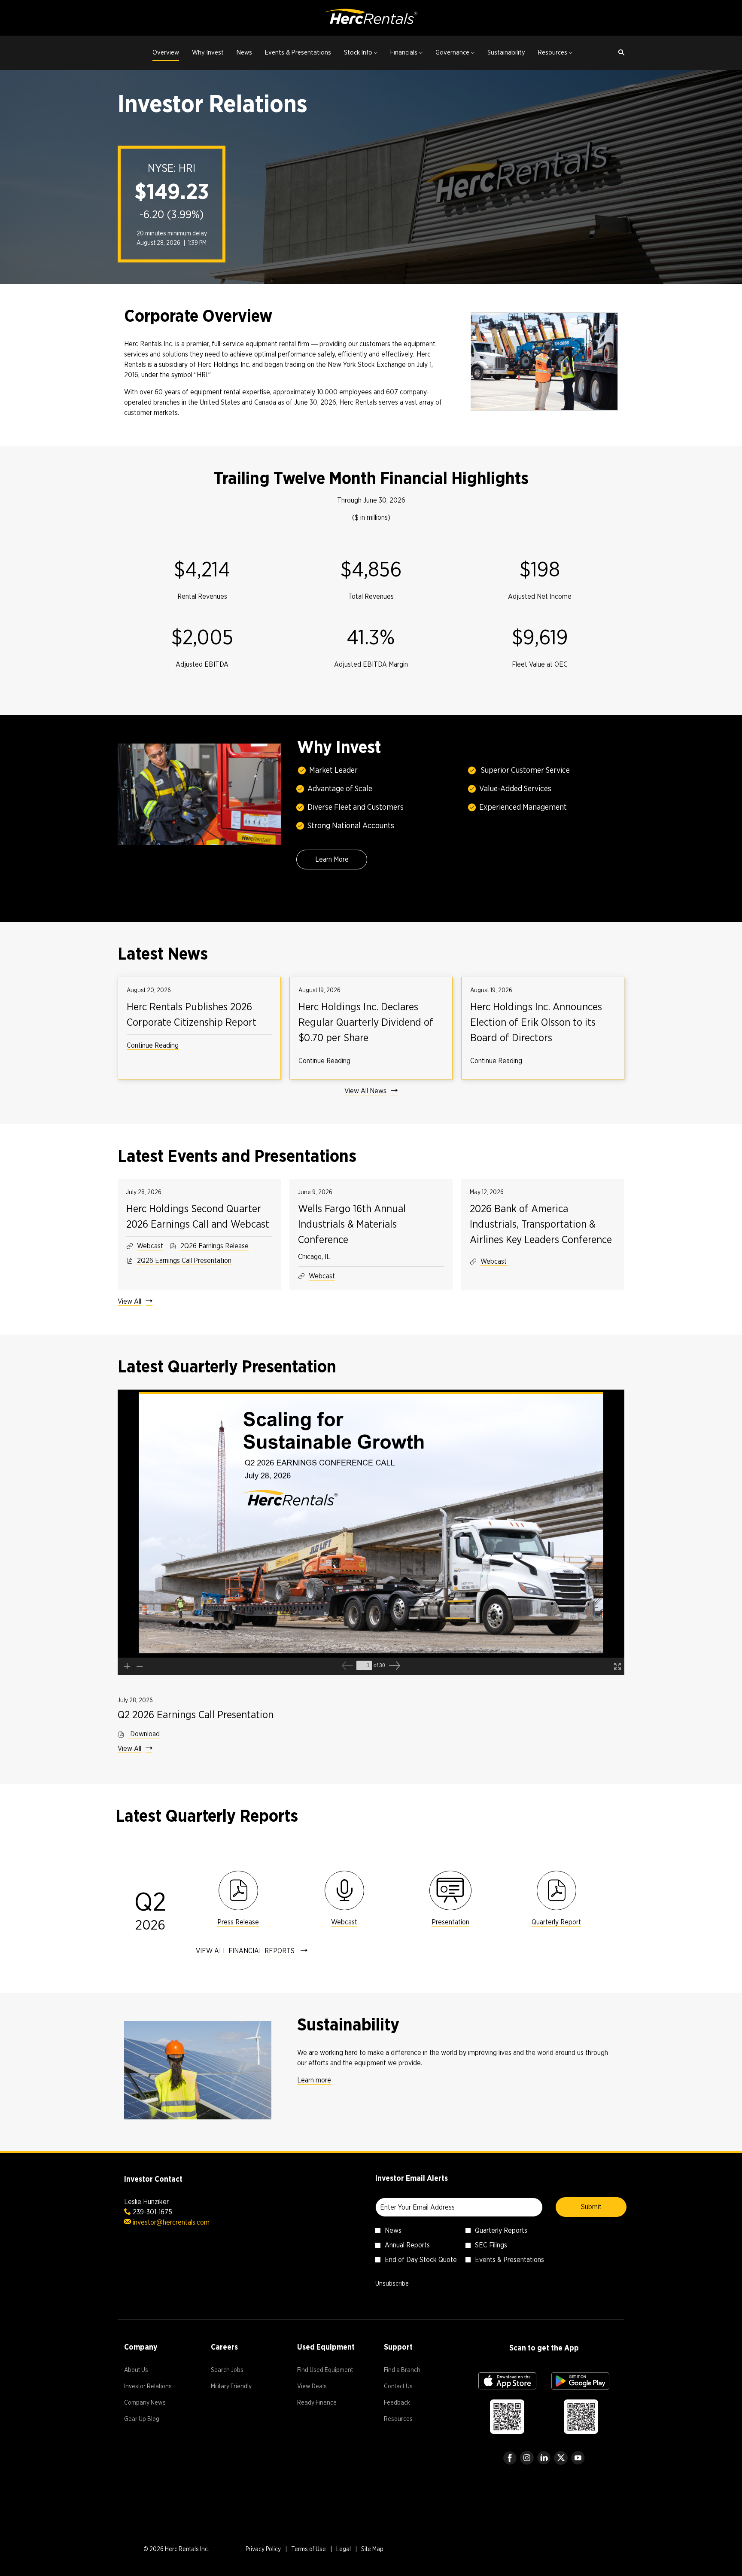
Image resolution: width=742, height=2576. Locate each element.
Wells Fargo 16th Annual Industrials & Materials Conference (352, 1224)
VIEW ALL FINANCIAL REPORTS (246, 1951)
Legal (344, 2550)
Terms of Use (309, 2550)
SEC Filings (491, 2245)
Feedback (407, 2404)
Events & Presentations (509, 2260)
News (393, 2230)
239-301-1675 (152, 2212)
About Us (146, 2371)
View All (129, 1301)
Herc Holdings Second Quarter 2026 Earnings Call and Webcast (198, 1216)
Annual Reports (407, 2245)
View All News (365, 1091)
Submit (591, 2207)
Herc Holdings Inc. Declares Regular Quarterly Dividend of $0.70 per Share (366, 1022)
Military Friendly (241, 2387)
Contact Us (409, 2387)
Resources (409, 2420)
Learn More (332, 859)
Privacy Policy (263, 2550)
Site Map (372, 2550)
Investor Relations (155, 2387)
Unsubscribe (392, 2283)
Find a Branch (412, 2371)
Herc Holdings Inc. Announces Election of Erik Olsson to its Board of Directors (536, 1022)
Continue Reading (153, 1045)
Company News (155, 2404)
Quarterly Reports (501, 2230)
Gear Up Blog (152, 2420)
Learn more (314, 2080)
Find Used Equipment (328, 2371)
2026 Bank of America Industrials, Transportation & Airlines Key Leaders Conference (541, 1224)
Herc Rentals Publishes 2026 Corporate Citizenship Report (192, 1014)
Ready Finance (327, 2404)
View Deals (322, 2387)
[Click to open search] (619, 53)
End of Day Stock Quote (421, 2260)
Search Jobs (237, 2371)
